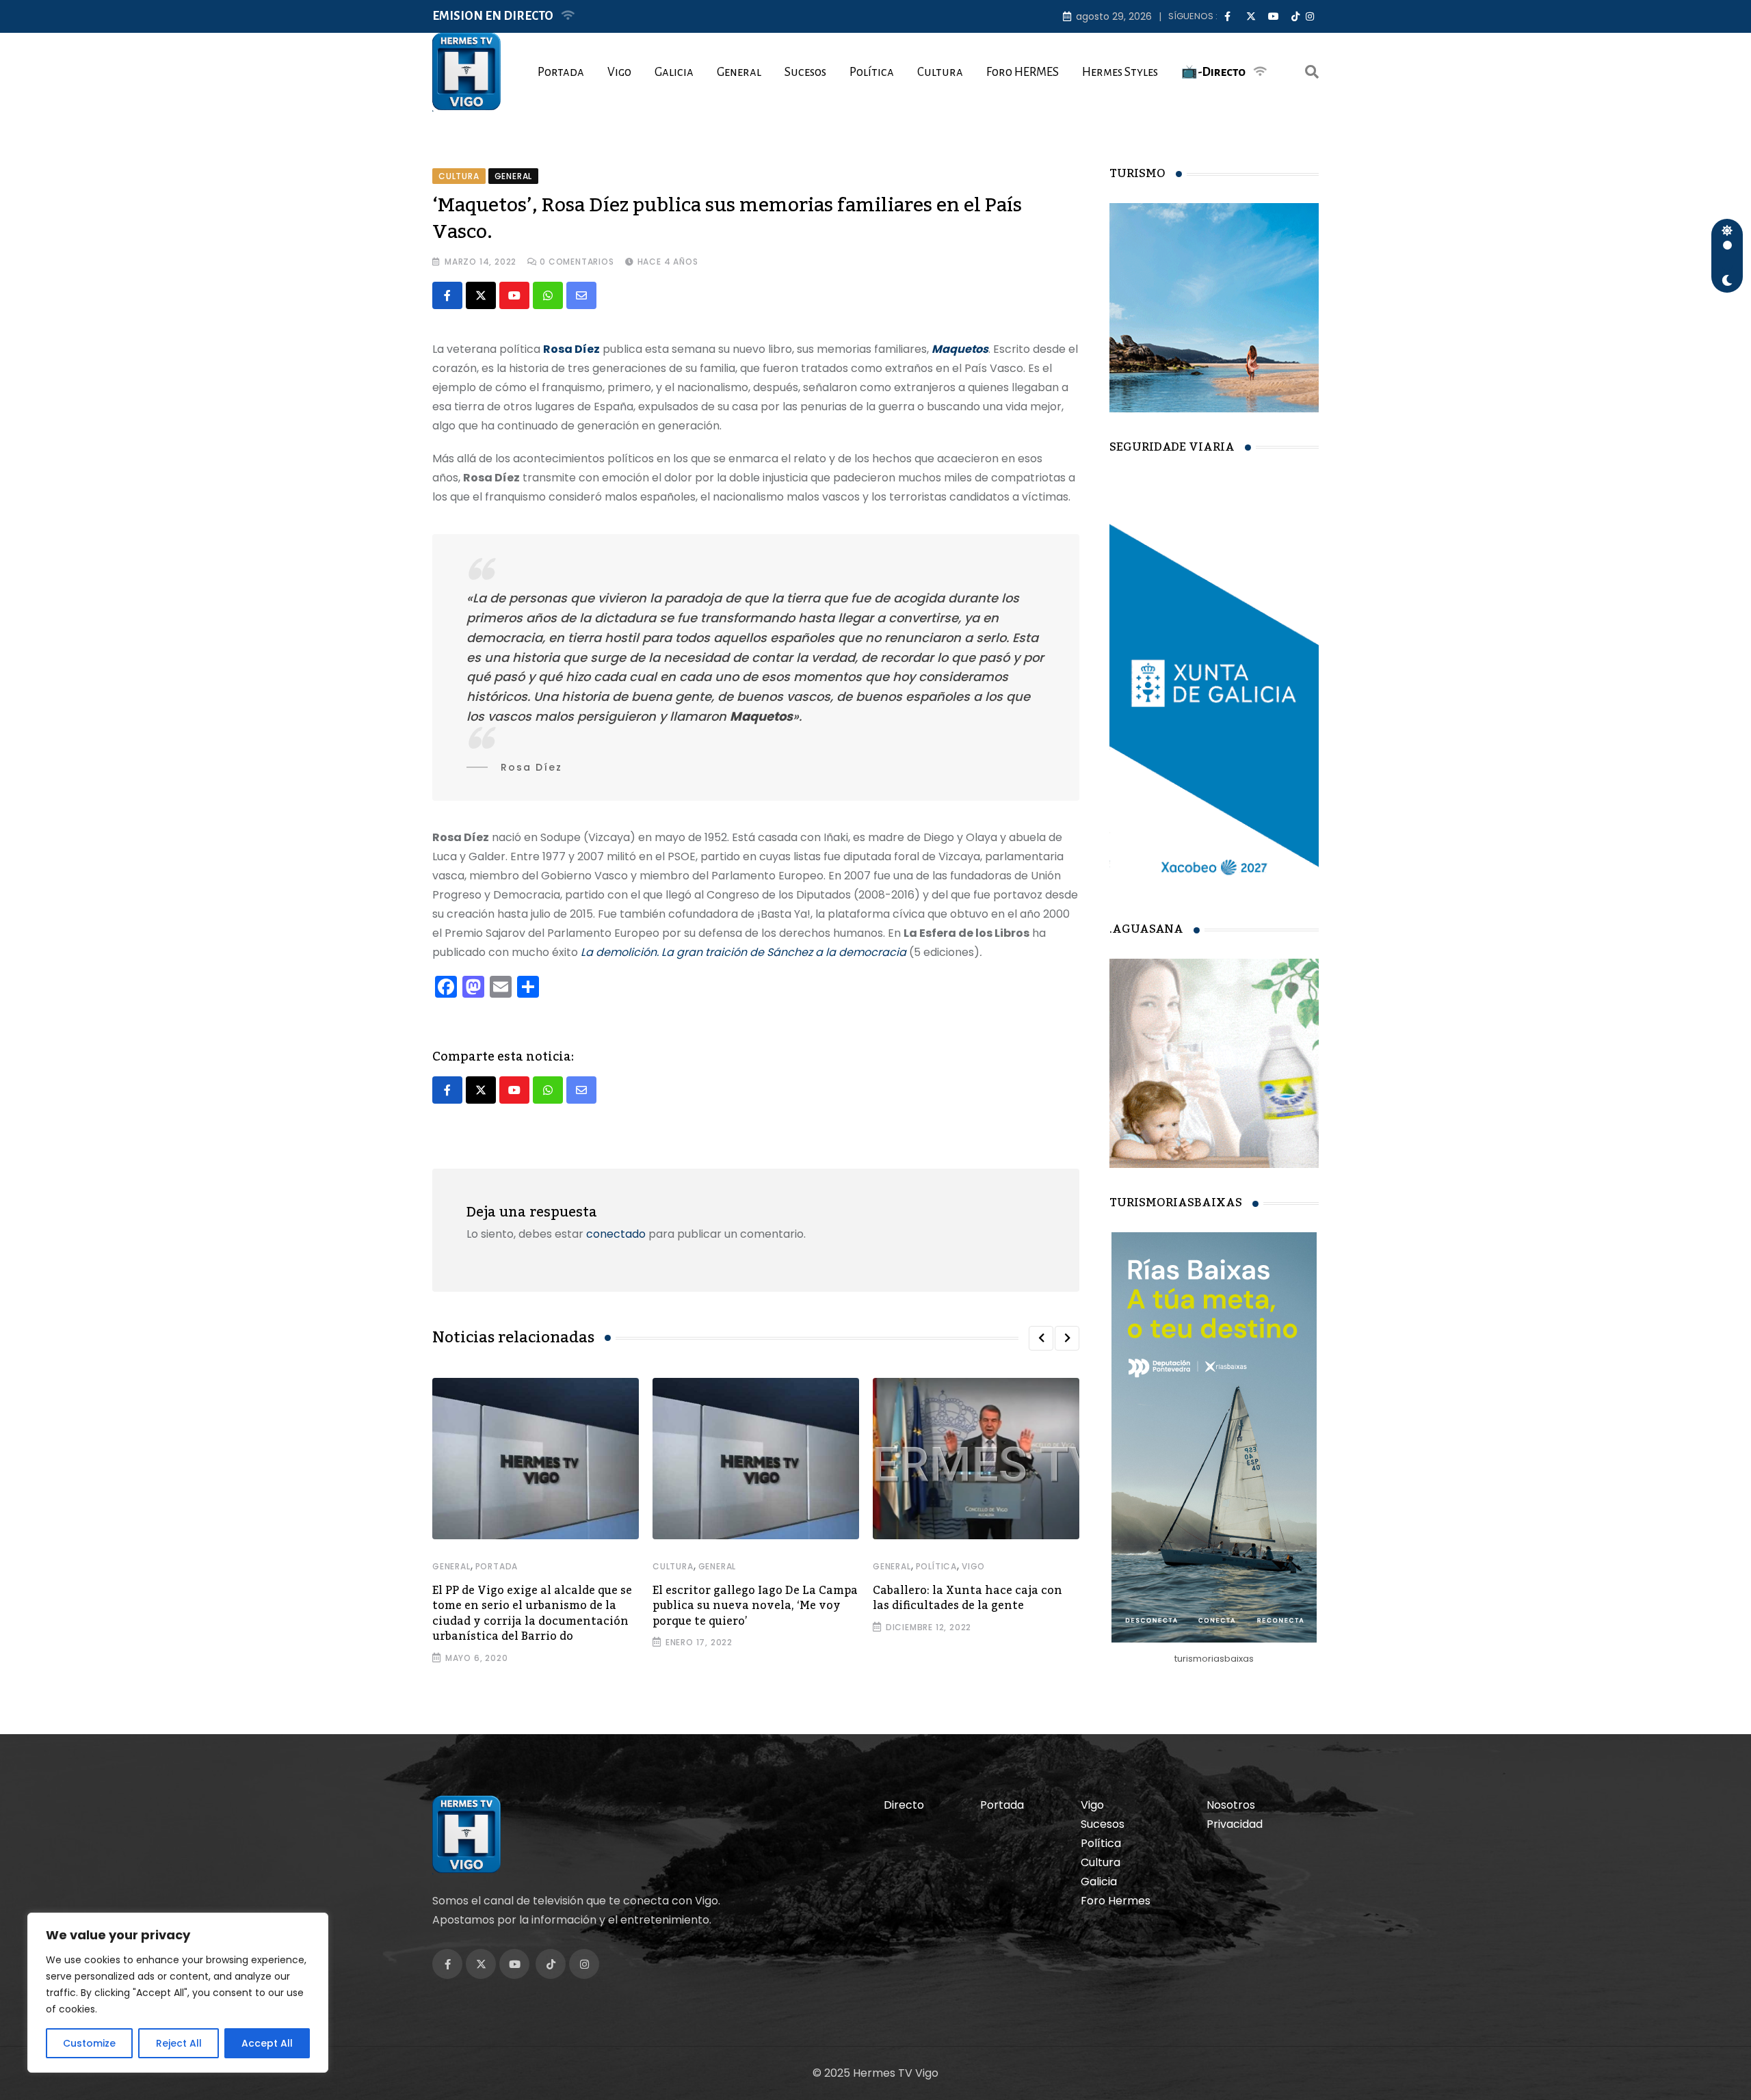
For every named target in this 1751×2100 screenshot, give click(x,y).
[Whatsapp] (548, 295)
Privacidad (1235, 1824)
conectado (616, 1234)
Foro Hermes (1116, 1901)
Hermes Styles (1120, 72)
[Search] (1312, 72)
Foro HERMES (1023, 72)
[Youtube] (514, 295)
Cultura (940, 72)
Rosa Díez (571, 349)
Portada (561, 72)
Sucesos (805, 72)
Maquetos (960, 349)
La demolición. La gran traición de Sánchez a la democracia (743, 952)
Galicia (674, 72)
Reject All (179, 2043)
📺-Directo (1213, 72)
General (739, 72)
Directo (904, 1805)
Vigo (619, 72)
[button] (1041, 1338)
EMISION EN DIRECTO (493, 16)
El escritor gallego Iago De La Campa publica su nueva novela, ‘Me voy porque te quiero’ (755, 1606)
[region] (178, 1993)
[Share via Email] (581, 295)
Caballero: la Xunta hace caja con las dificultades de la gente (967, 1598)
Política (872, 72)
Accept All (267, 2043)
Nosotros (1231, 1805)
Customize (89, 2043)
